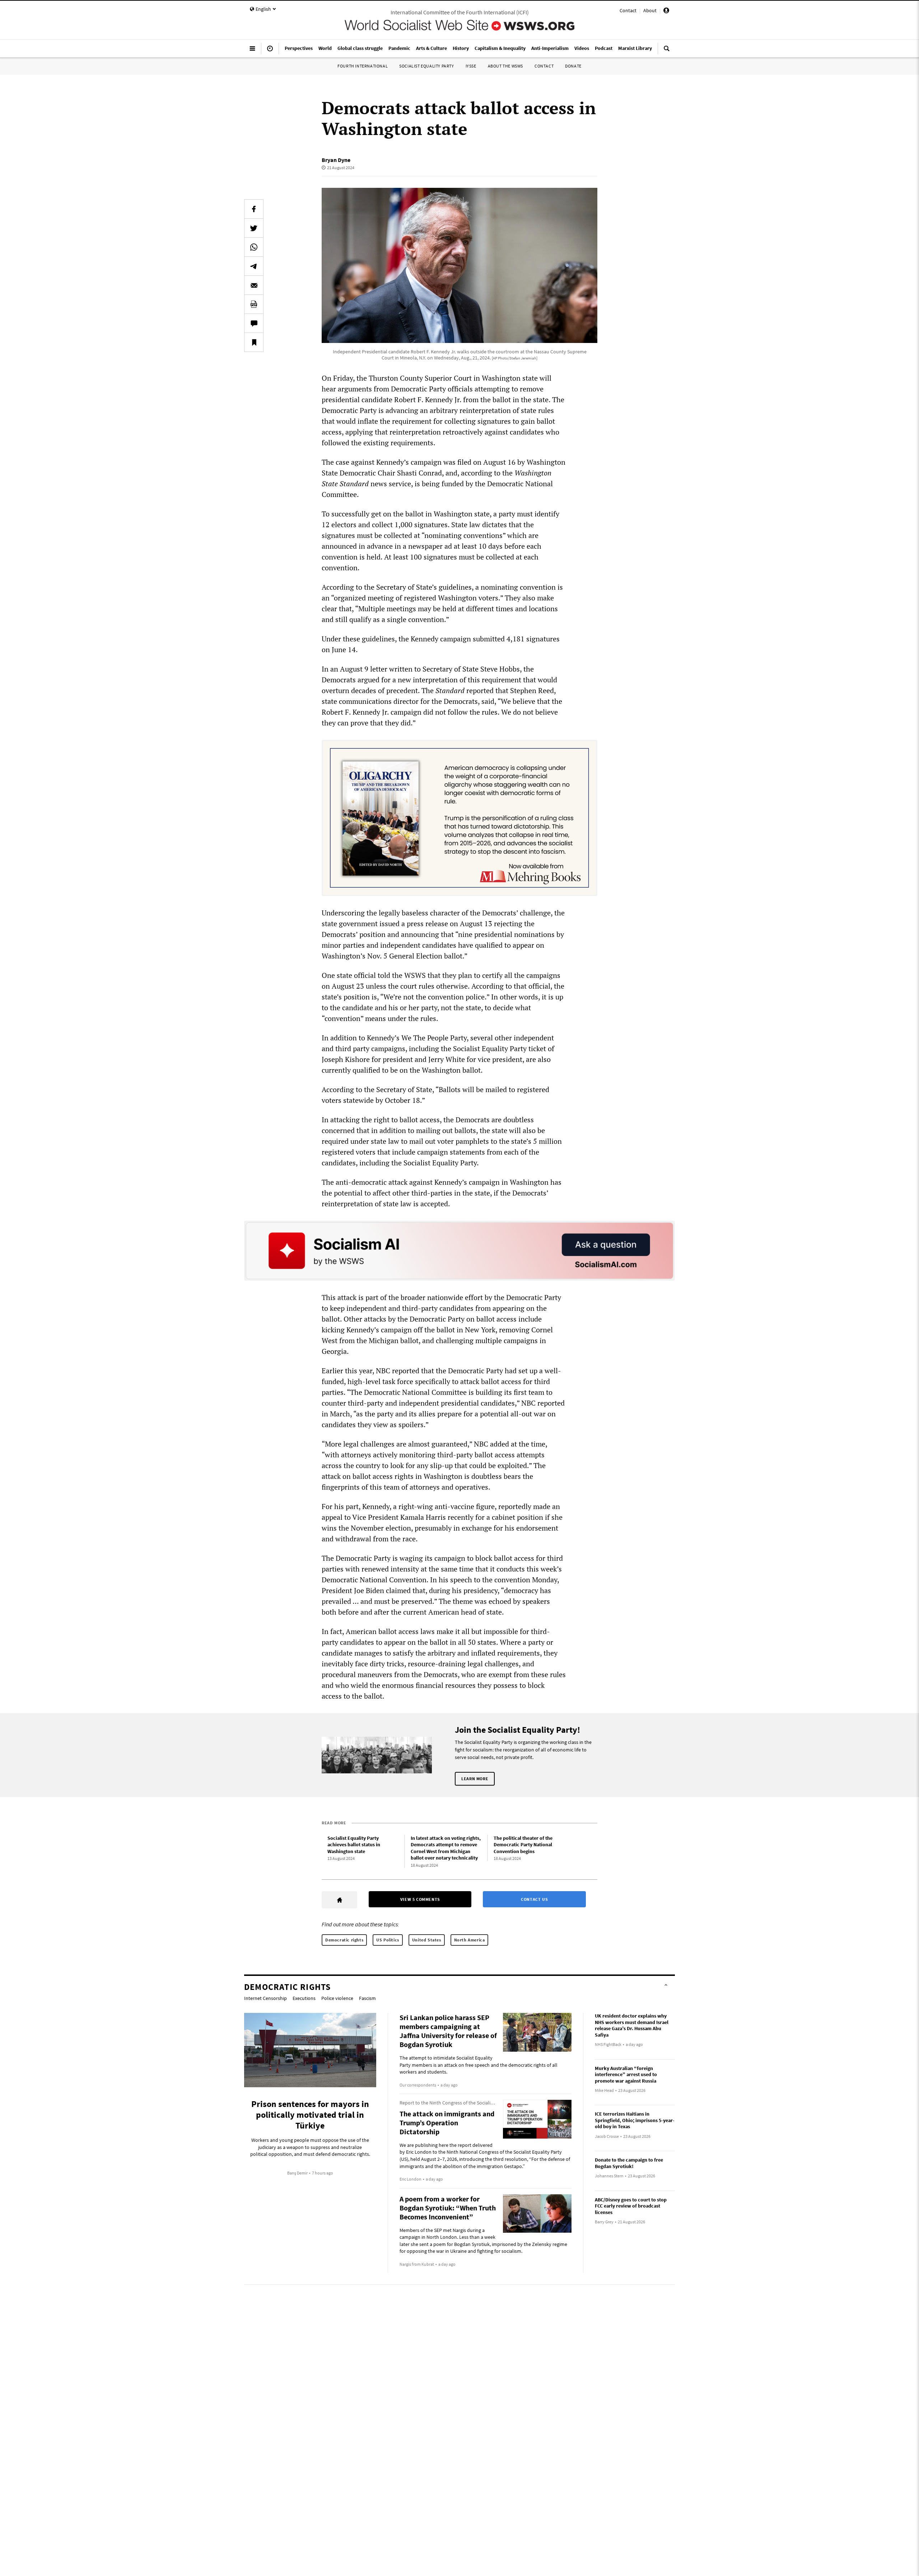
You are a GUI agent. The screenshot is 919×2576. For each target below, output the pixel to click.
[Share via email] (254, 285)
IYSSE (471, 66)
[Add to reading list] (254, 342)
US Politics (388, 1940)
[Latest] (270, 51)
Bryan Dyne (336, 160)
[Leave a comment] (254, 323)
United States (427, 1940)
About (650, 10)
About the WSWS (505, 66)
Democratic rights (344, 1940)
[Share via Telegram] (254, 266)
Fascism (367, 1998)
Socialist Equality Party (426, 66)
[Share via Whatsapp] (254, 247)
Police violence (337, 1998)
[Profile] (666, 11)
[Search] (667, 51)
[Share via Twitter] (254, 228)
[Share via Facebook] (254, 209)
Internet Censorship (265, 1998)
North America (470, 1940)
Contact (628, 10)
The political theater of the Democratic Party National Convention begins (523, 1845)
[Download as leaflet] (254, 304)
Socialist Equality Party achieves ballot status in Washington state (354, 1845)
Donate (573, 66)
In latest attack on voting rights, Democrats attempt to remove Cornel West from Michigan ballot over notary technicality (446, 1848)
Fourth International (363, 66)
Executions (304, 1998)
